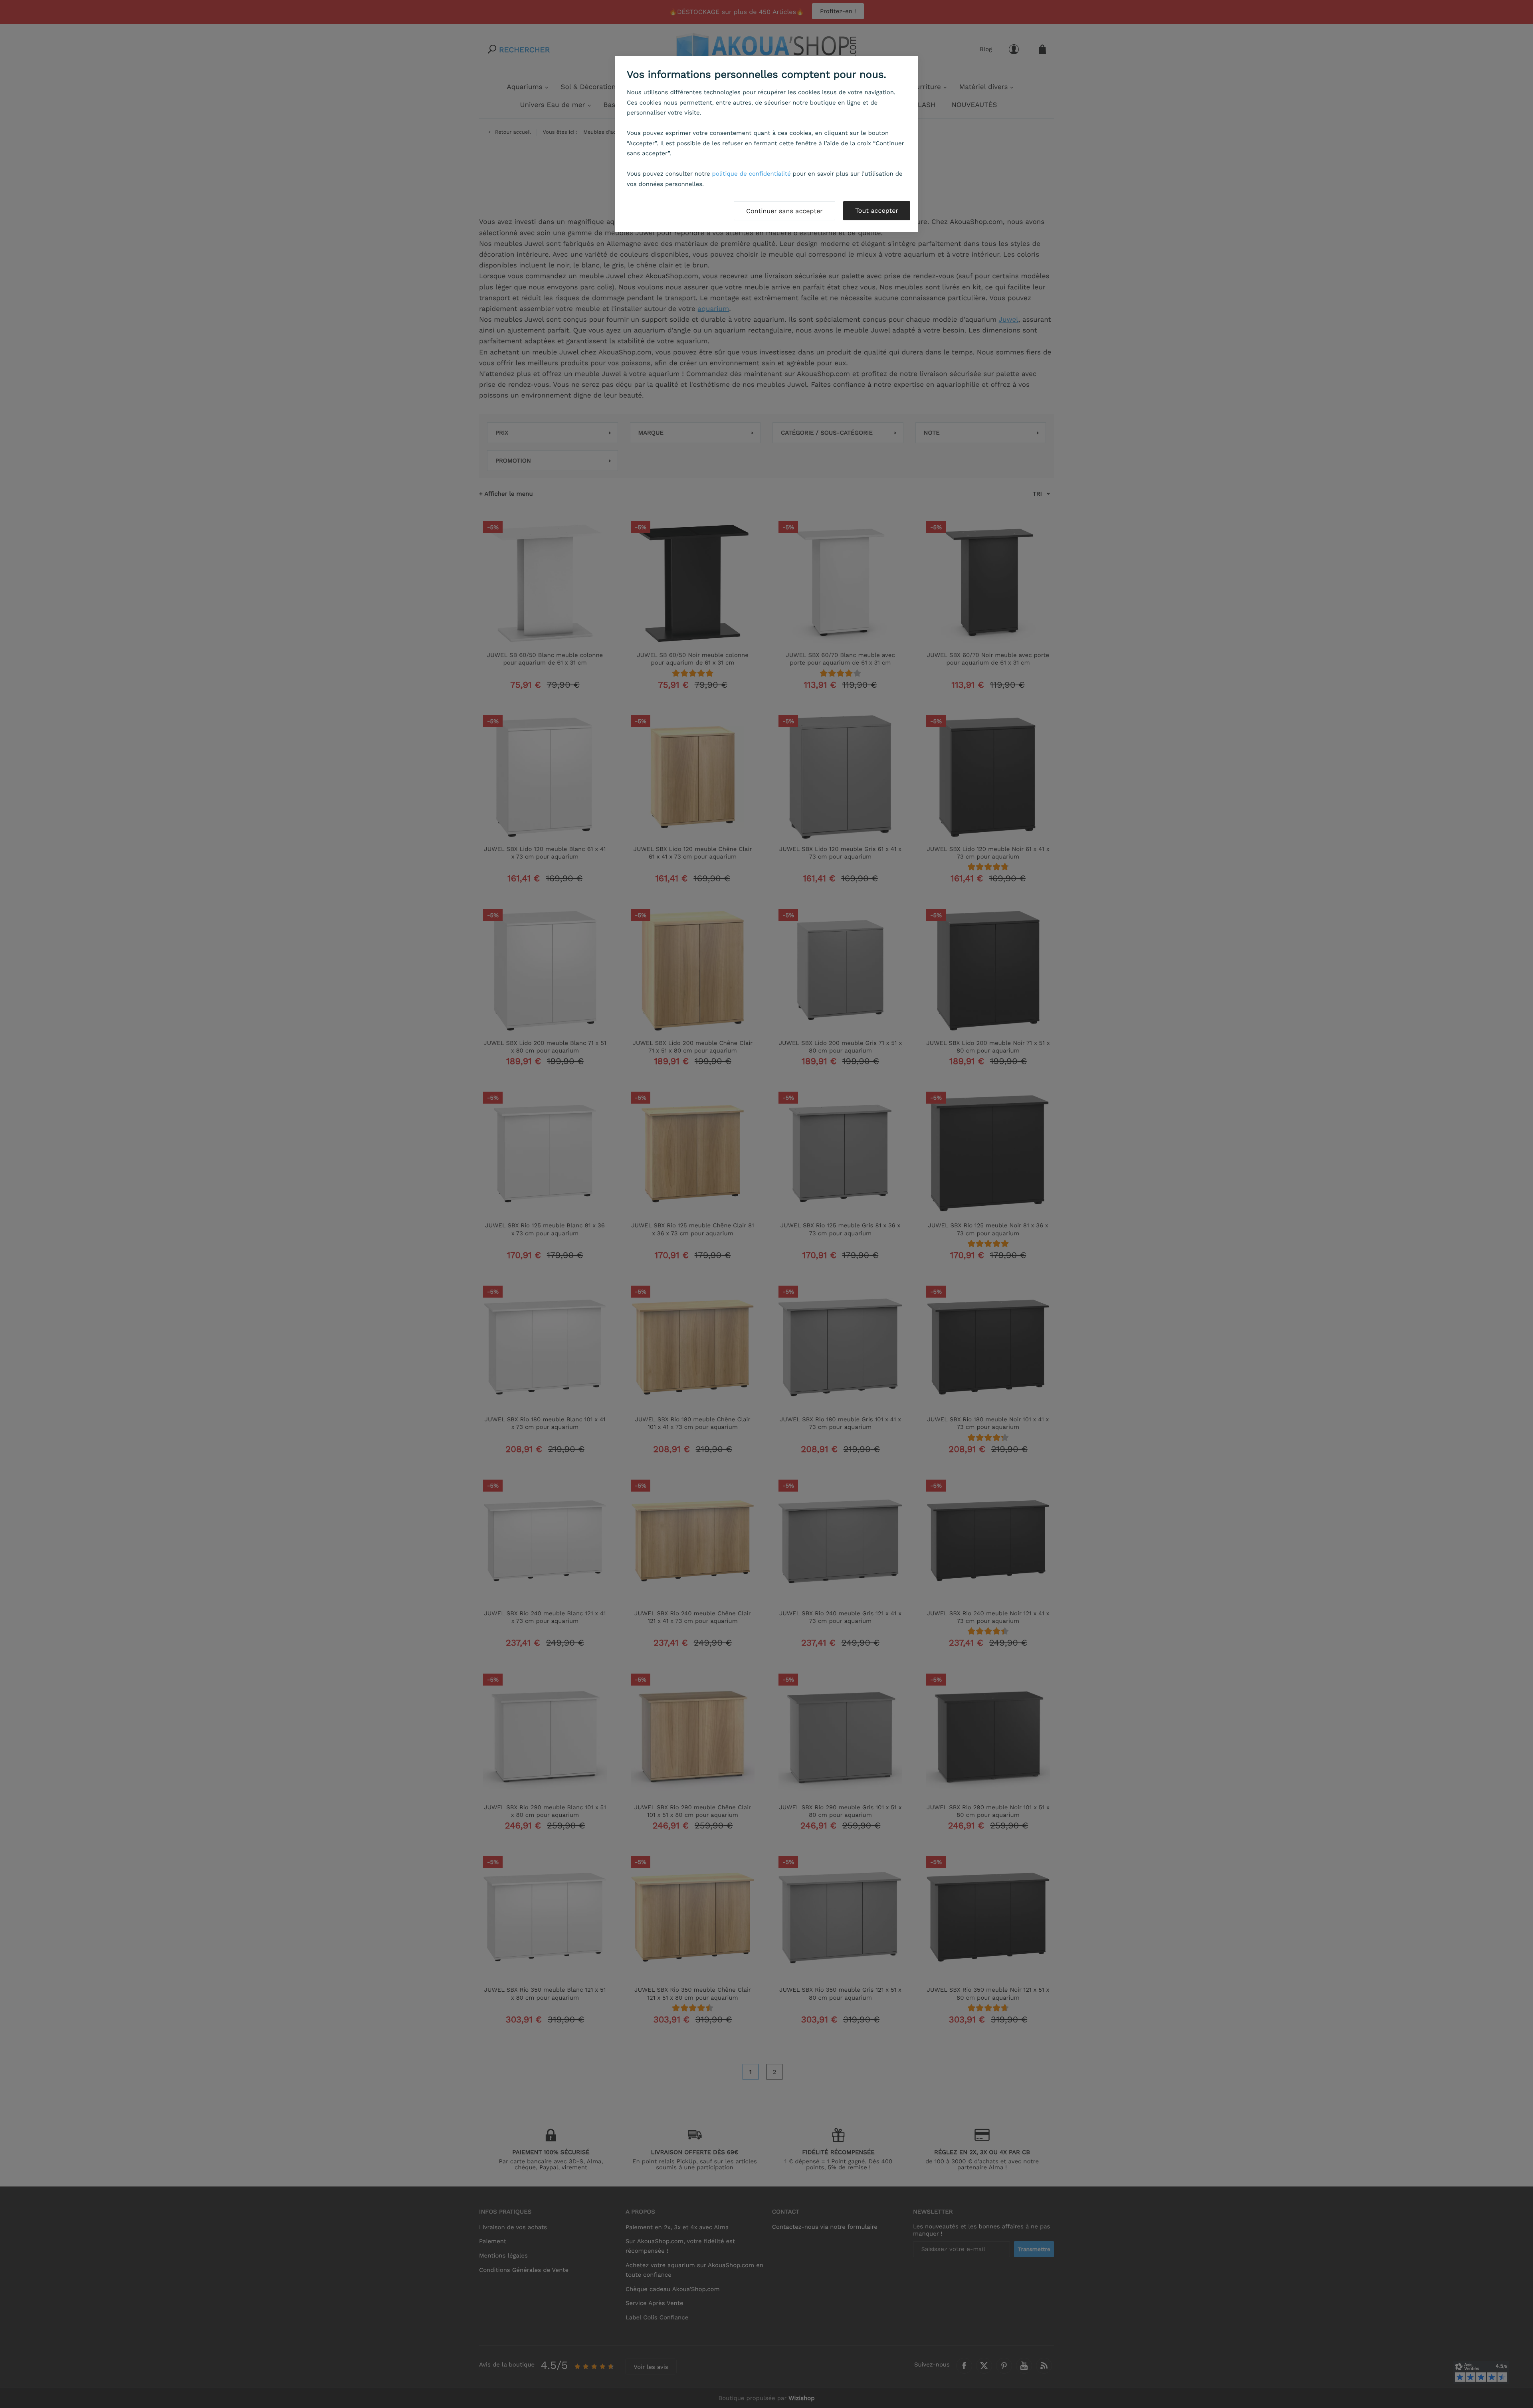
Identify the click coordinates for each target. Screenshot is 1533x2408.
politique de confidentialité (752, 174)
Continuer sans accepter (784, 211)
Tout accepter (877, 211)
